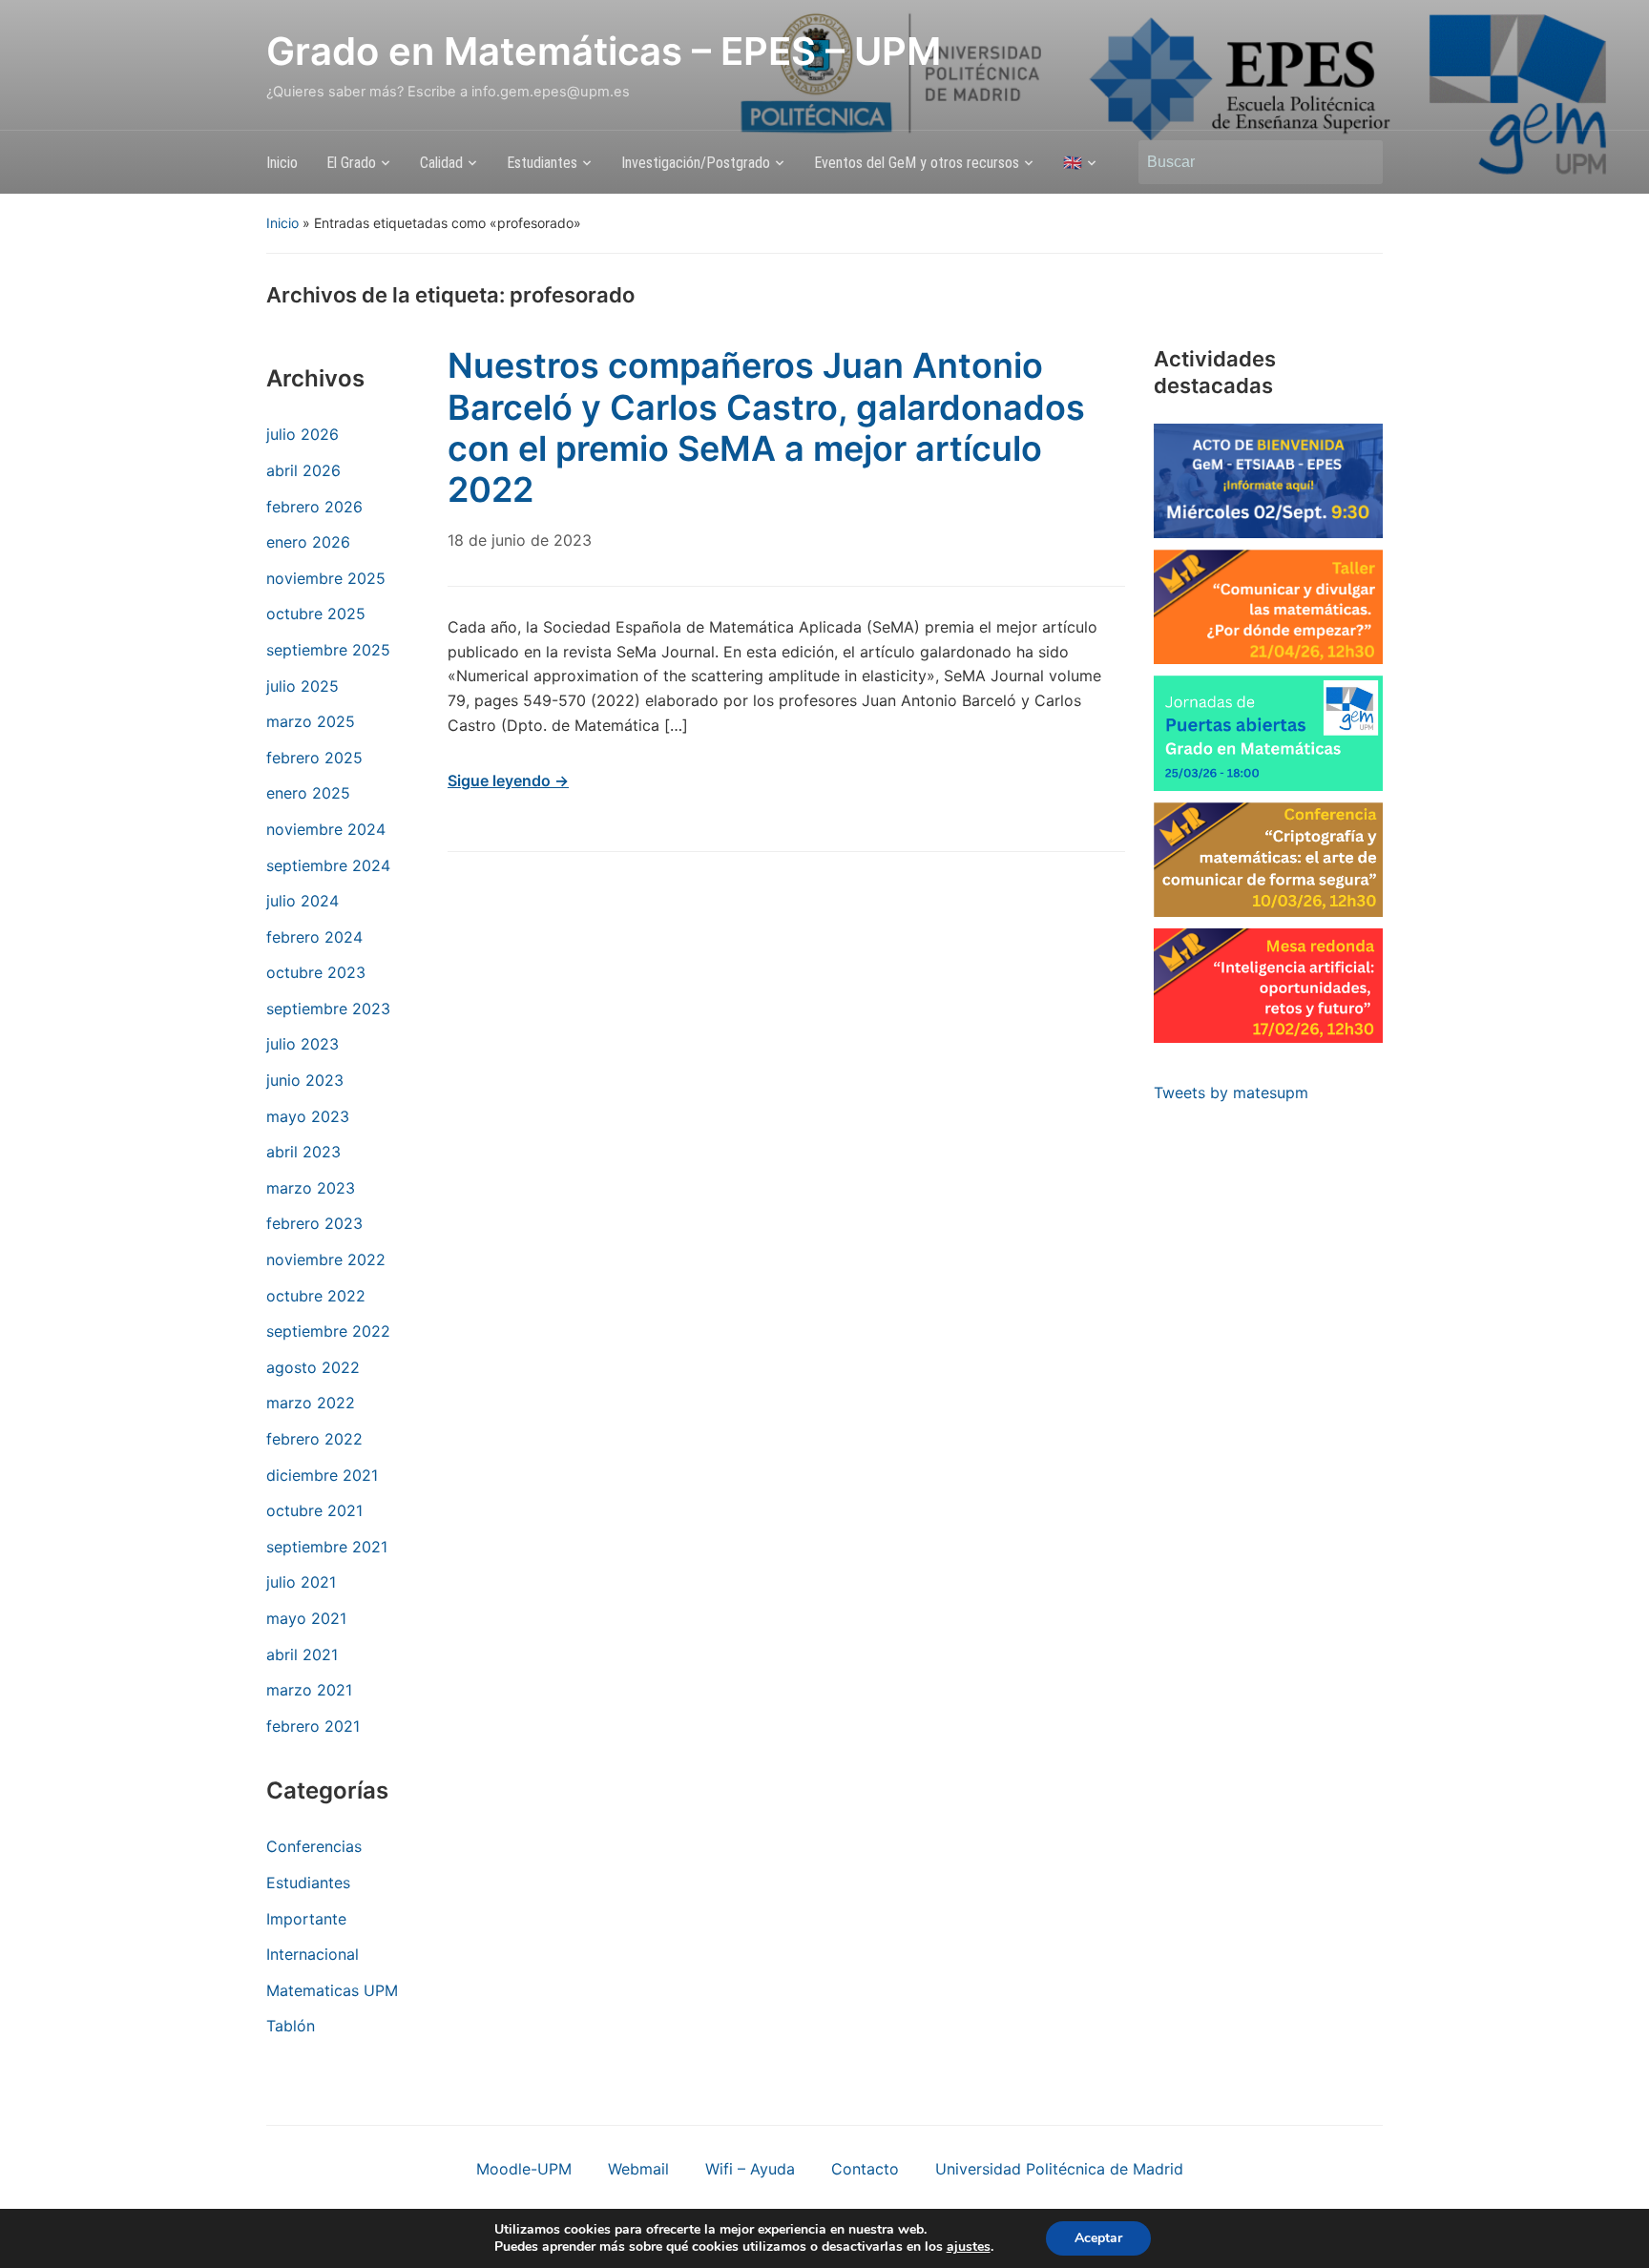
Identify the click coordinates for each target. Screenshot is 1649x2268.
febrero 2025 (314, 758)
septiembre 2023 (328, 1009)
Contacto (865, 2169)
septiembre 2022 (328, 1331)
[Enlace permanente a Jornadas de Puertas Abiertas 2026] (1268, 733)
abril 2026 (303, 470)
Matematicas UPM (332, 1990)
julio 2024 (303, 901)
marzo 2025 (311, 721)
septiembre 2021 (327, 1547)
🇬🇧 (1073, 163)
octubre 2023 (316, 972)
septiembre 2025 (328, 650)
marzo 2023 (311, 1188)
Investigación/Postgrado (696, 163)
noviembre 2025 (326, 578)
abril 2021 (302, 1654)
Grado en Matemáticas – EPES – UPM (604, 51)
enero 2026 (308, 542)
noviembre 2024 (326, 829)
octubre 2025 (316, 614)
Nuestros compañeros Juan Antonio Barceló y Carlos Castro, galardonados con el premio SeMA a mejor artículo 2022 (766, 427)
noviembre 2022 (326, 1259)
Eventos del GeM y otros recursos (917, 163)
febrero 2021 (313, 1726)
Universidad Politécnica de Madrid (1059, 2169)
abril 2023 (303, 1152)
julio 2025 (303, 686)
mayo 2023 (308, 1116)
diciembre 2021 (322, 1475)
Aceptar (1098, 2238)
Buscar (1359, 162)
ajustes (969, 2247)
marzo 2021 (309, 1690)
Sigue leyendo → (508, 780)
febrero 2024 (314, 937)
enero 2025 (308, 793)
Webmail (638, 2169)
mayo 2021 (306, 1618)
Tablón (291, 2026)
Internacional (313, 1954)
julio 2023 (303, 1044)
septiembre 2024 (328, 865)
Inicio (282, 163)
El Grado (351, 163)
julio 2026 (303, 434)
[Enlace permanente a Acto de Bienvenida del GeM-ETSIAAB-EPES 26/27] (1268, 481)
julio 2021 (301, 1582)
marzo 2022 (311, 1403)
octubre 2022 (316, 1296)
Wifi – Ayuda (750, 2169)
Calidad (441, 163)
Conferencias (314, 1846)
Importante (306, 1919)
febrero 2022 (314, 1439)
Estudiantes (542, 163)
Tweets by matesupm (1231, 1092)
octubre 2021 (314, 1510)
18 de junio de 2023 (520, 540)
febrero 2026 (314, 507)
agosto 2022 (313, 1367)
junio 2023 (305, 1080)
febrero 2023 (314, 1223)
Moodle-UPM (524, 2169)
